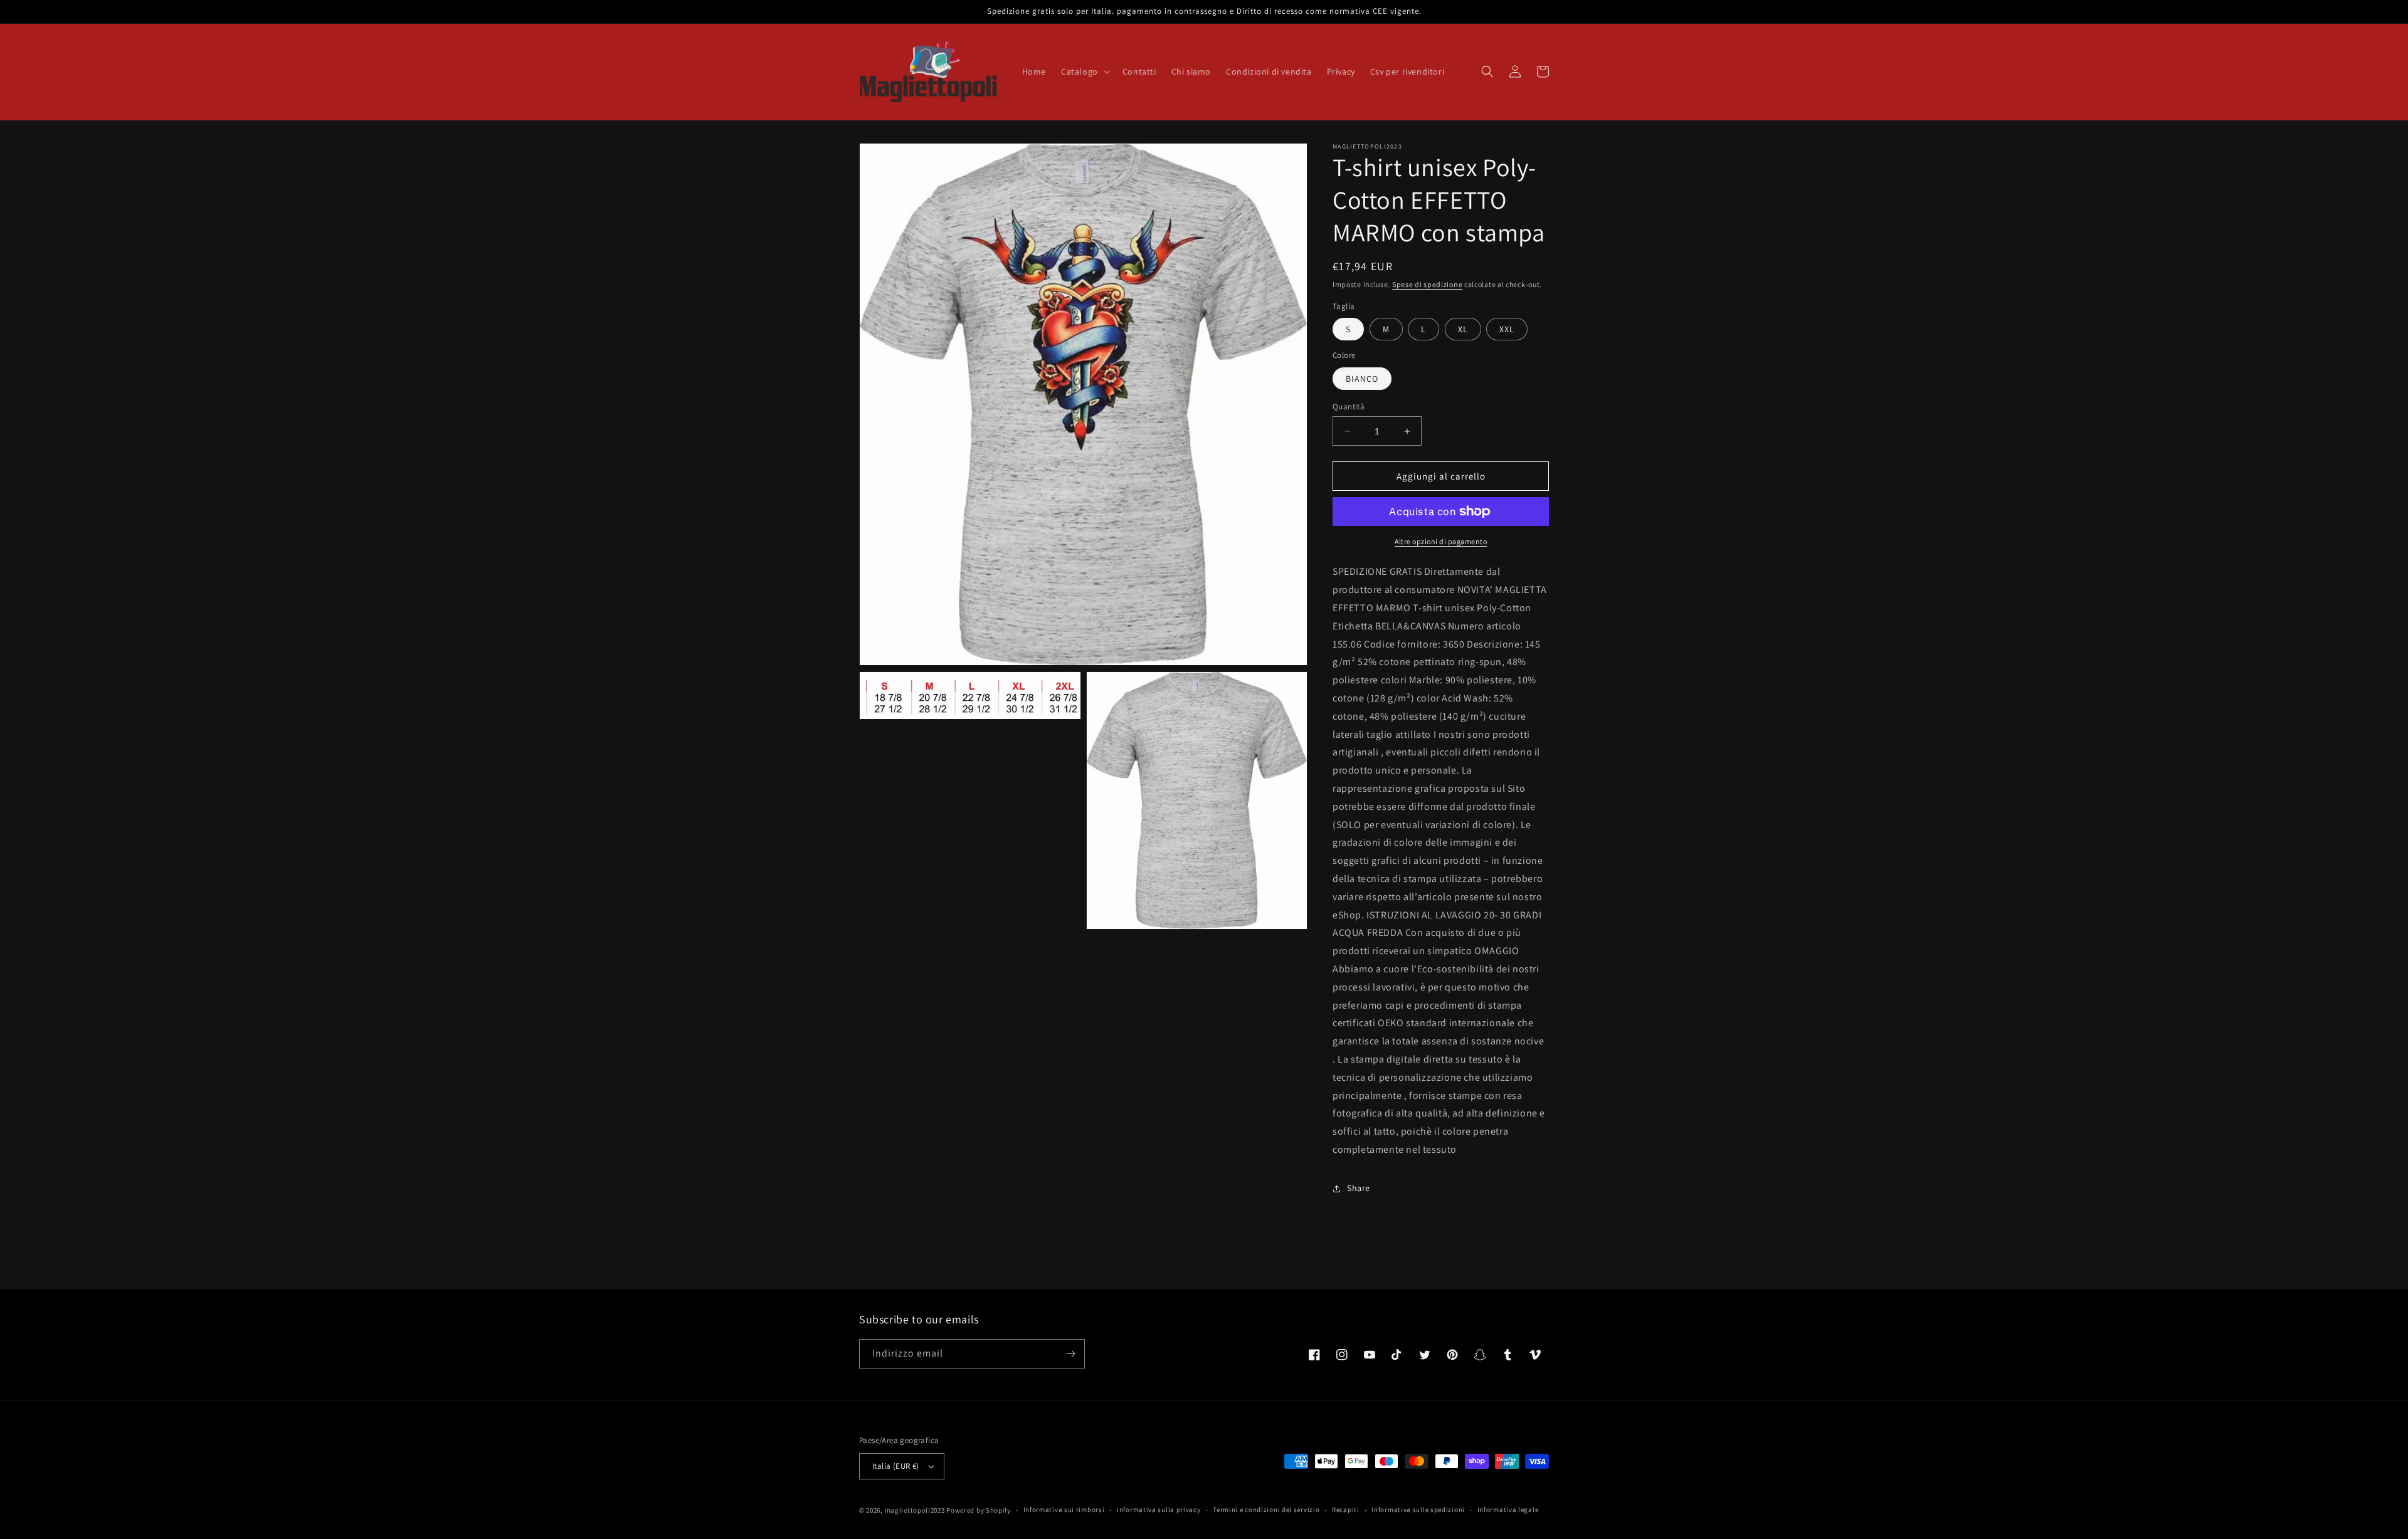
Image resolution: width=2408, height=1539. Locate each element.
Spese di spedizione (1427, 284)
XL (1463, 329)
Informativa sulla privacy (1159, 1510)
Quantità (1349, 407)
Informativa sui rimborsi (1064, 1510)
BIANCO (1362, 379)
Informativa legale (1508, 1510)
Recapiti (1346, 1510)
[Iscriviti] (1070, 1354)
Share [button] (1359, 1188)
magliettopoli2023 (915, 1510)
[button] (1084, 71)
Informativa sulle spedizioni (1418, 1510)
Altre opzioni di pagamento (1441, 541)
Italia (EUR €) (896, 1466)
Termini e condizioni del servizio (1266, 1510)
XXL (1507, 329)
